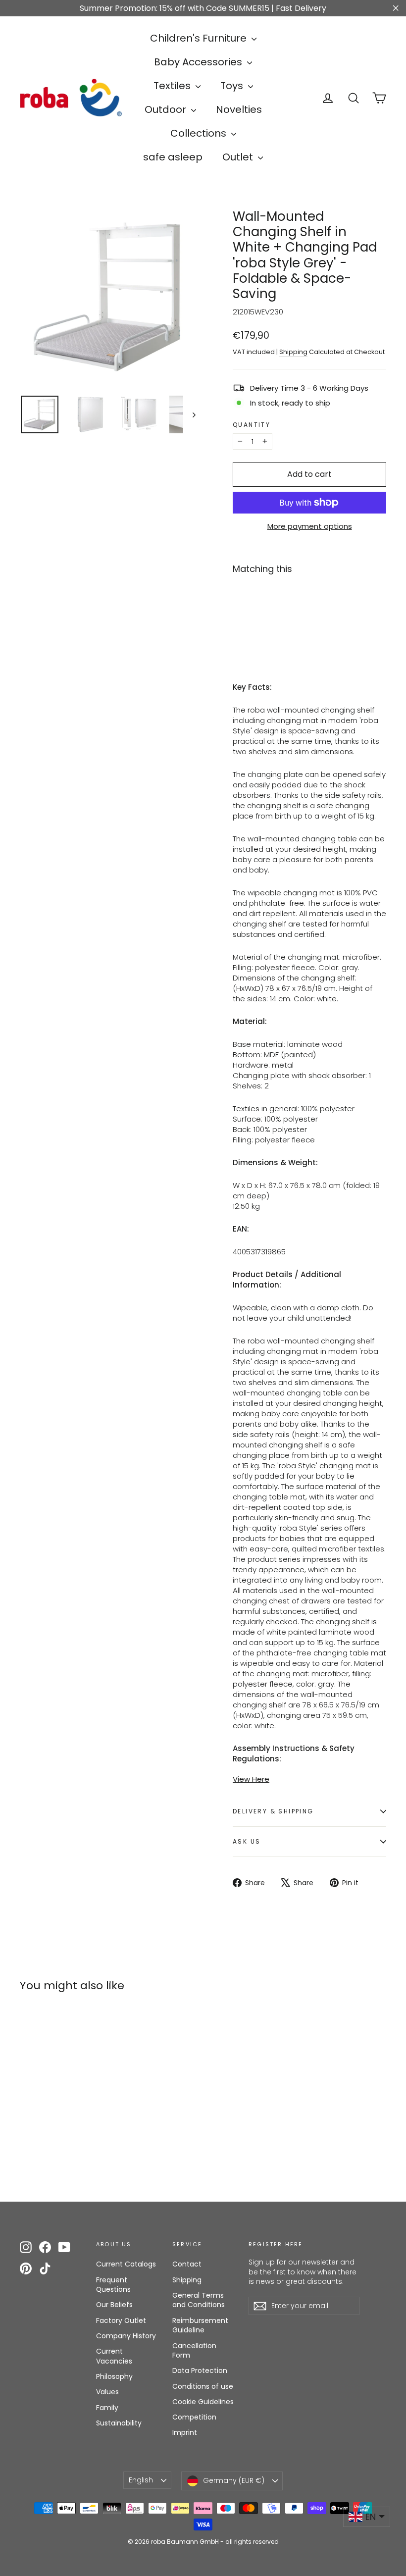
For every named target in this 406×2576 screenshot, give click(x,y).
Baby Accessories (199, 62)
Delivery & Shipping (273, 1811)
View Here (251, 1779)
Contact (187, 2264)
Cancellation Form (194, 2351)
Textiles (173, 86)
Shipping (293, 352)
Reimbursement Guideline (200, 2325)
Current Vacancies (114, 2356)
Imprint (185, 2432)
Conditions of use (203, 2386)
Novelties (239, 109)
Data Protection (200, 2370)
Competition (194, 2417)
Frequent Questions (113, 2285)
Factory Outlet (121, 2320)
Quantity (252, 425)
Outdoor (167, 109)
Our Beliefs (114, 2305)
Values (107, 2392)
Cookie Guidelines (203, 2402)
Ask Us (247, 1841)
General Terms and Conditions (199, 2300)
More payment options (310, 526)
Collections (200, 133)
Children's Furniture (200, 38)
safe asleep (173, 157)
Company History (126, 2336)
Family (107, 2408)
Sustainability (119, 2423)
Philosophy (114, 2376)
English (141, 2480)
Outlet (239, 157)
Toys (233, 86)
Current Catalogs (126, 2264)
